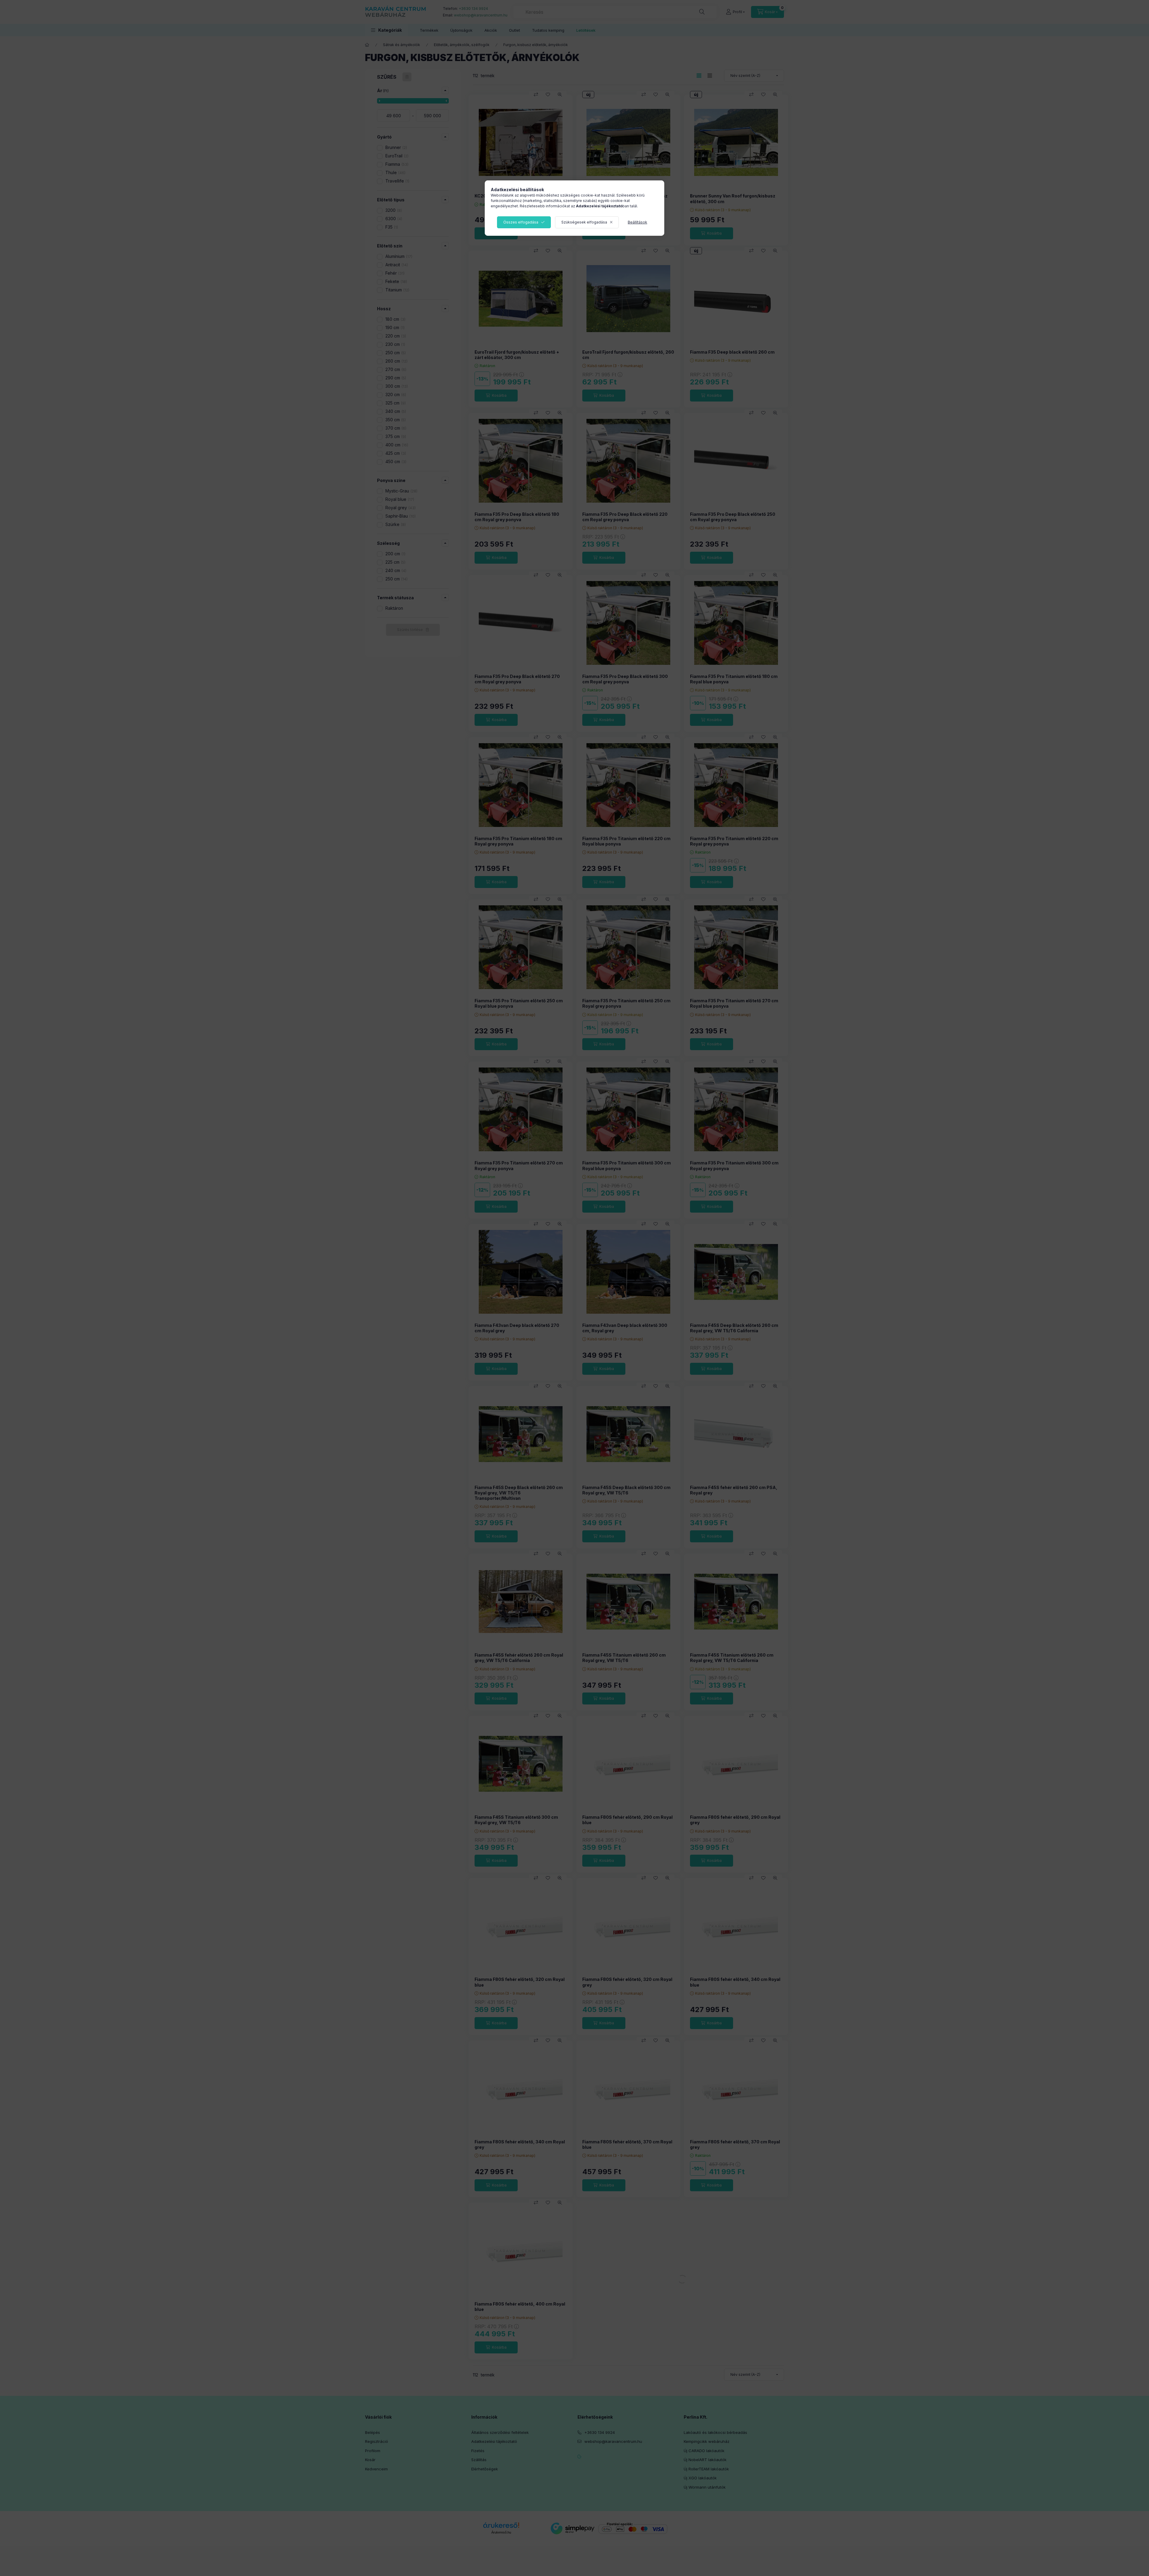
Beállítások (637, 222)
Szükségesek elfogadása (584, 222)
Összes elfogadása (521, 222)
